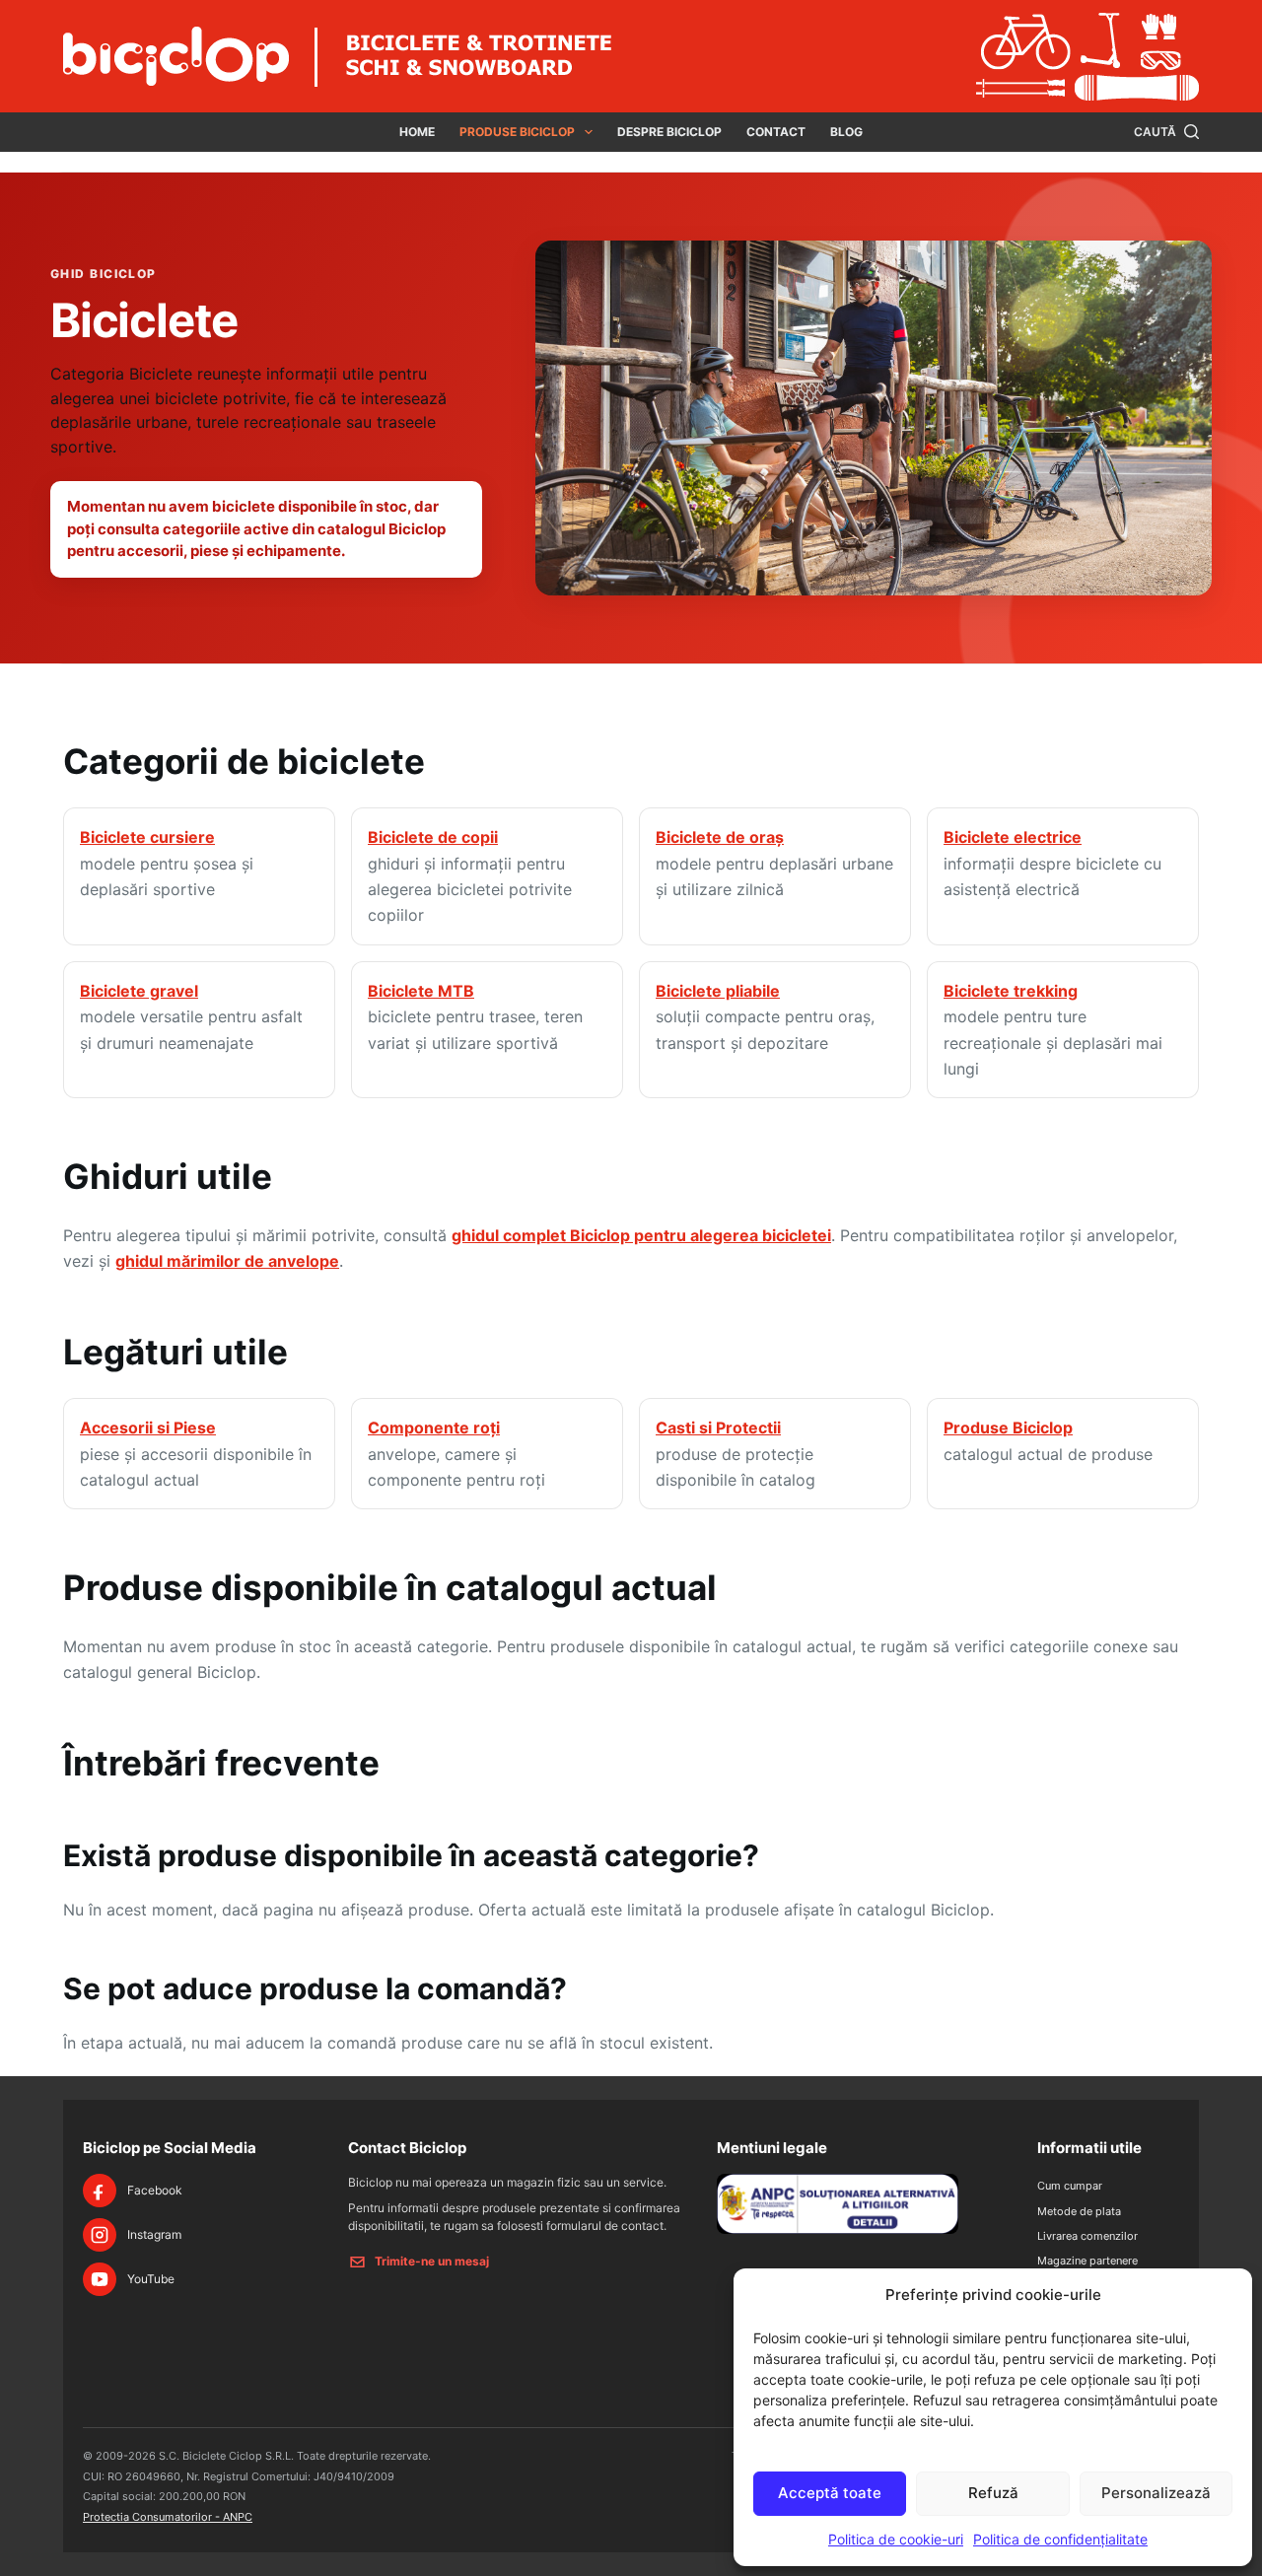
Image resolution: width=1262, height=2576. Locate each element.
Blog (846, 132)
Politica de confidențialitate (1060, 2539)
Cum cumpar (1070, 2186)
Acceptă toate (830, 2493)
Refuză (993, 2493)
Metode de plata (1079, 2211)
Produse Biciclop (517, 132)
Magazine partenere (1087, 2261)
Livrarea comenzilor (1087, 2236)
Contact (776, 132)
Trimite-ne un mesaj (432, 2261)
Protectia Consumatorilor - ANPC (168, 2517)
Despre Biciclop (669, 132)
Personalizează (1156, 2493)
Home (417, 132)
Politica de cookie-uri (896, 2539)
